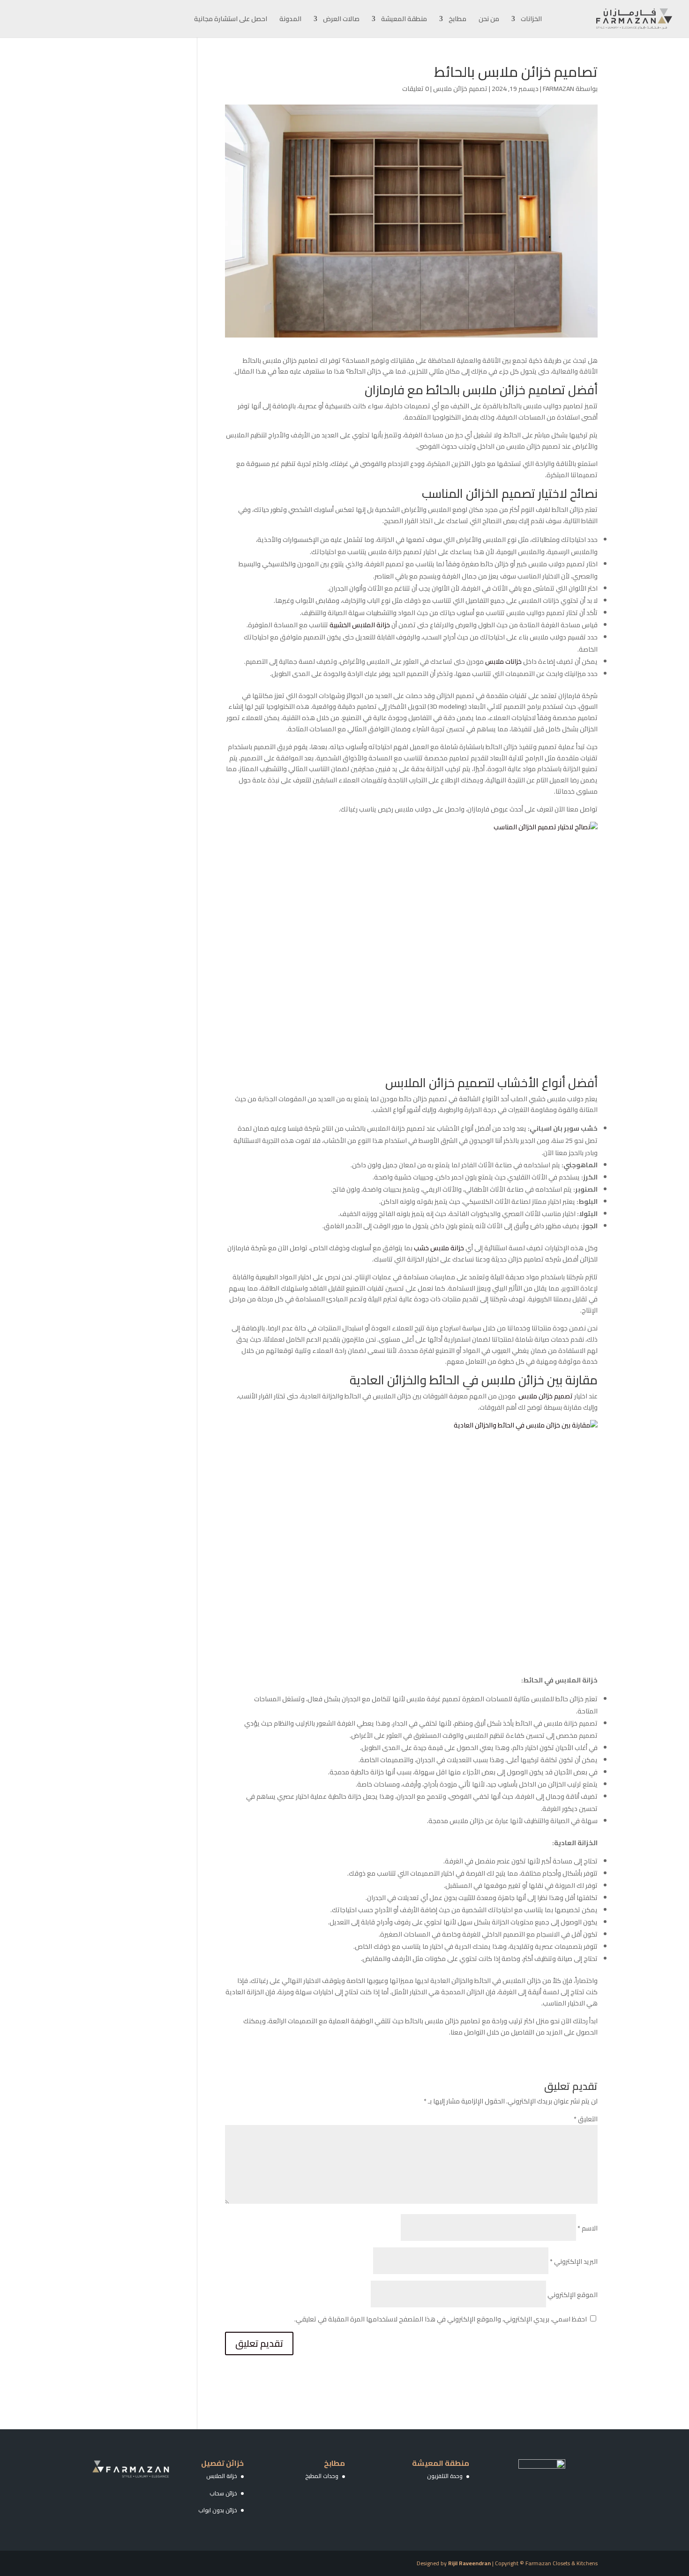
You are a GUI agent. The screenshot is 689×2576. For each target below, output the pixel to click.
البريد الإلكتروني (574, 2261)
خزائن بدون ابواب (218, 2510)
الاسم (588, 2228)
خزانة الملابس (222, 2476)
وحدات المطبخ (322, 2476)
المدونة (290, 20)
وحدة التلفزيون (445, 2476)
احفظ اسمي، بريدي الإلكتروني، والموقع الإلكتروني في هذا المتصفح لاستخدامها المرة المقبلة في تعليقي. (441, 2319)
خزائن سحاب (223, 2493)
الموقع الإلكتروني (573, 2295)
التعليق (586, 2119)
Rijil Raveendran (469, 2563)
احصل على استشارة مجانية (231, 20)
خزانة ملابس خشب (439, 1248)
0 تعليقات (416, 89)
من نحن (489, 20)
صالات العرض (341, 20)
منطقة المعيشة (404, 20)
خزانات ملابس (503, 661)
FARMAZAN (558, 89)
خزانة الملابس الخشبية (360, 625)
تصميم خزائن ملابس (460, 89)
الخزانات (531, 20)
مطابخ (457, 20)
